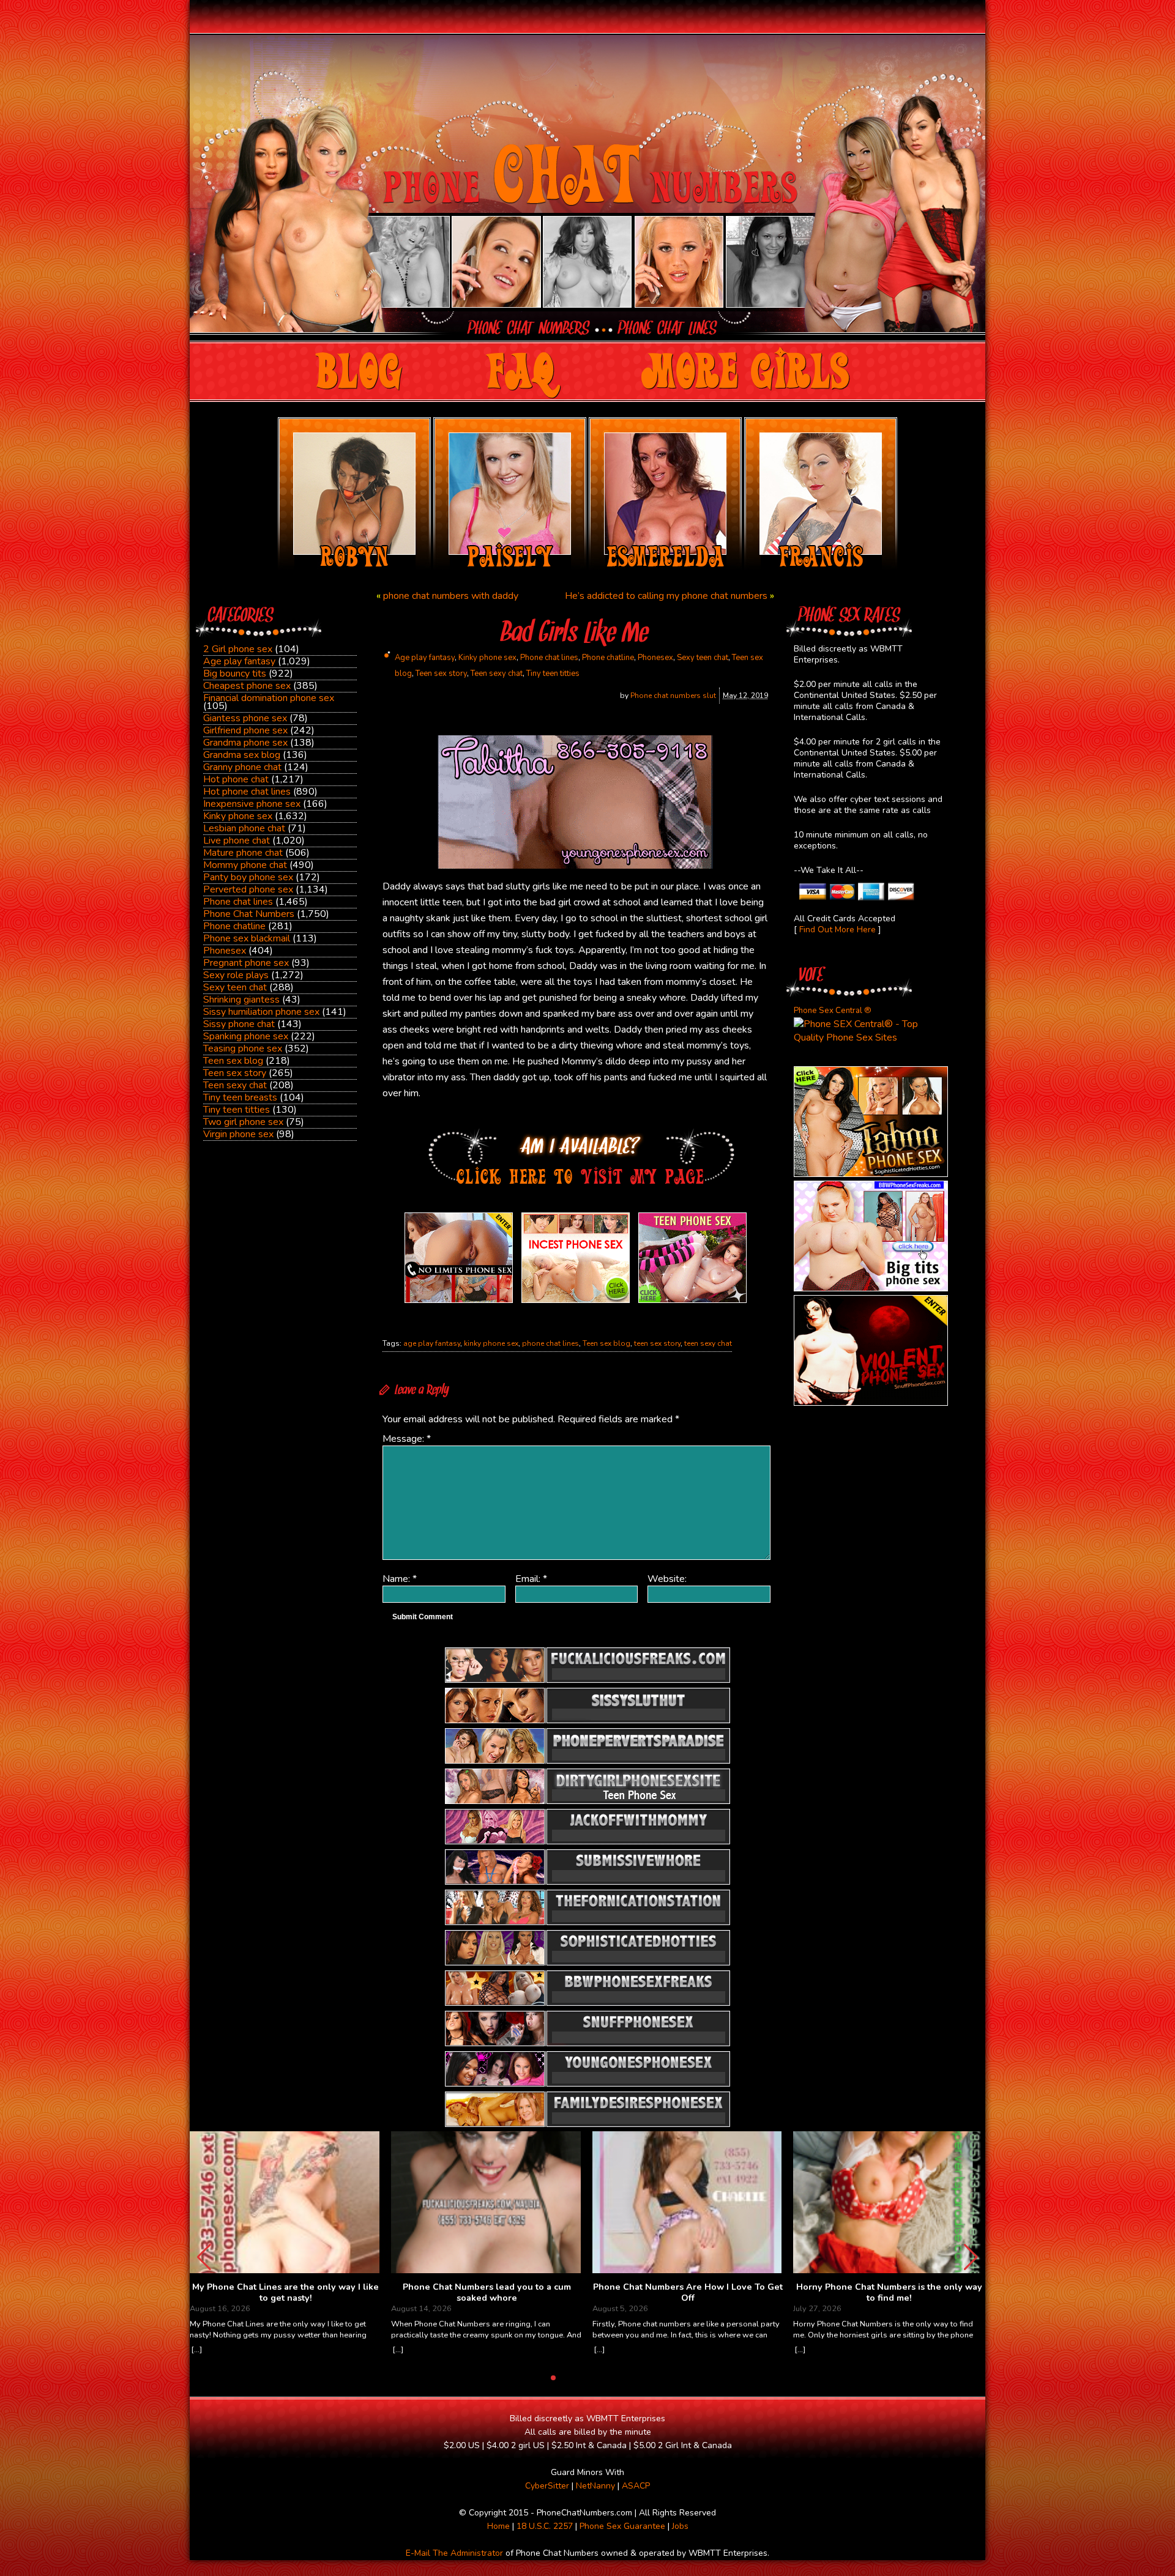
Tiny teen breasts (240, 1097)
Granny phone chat (242, 767)
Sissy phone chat (239, 1024)
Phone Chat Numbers (249, 914)
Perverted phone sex (248, 889)
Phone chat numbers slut (673, 696)
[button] (971, 2257)
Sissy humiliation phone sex (261, 1012)
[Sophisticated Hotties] (871, 1174)
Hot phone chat (236, 779)
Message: (407, 1439)
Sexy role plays (236, 975)
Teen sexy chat (235, 1085)
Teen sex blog (233, 1061)
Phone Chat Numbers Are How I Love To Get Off (688, 2292)
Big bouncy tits (235, 674)
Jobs (680, 2526)
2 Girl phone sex (238, 649)
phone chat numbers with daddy (451, 596)
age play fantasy (432, 1343)
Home (498, 2526)
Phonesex (225, 951)
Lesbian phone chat (244, 828)
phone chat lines (550, 1343)
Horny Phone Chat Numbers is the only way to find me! (889, 2292)
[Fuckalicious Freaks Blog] (459, 1303)
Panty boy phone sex (248, 877)
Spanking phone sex (246, 1036)
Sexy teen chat (235, 987)
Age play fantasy (239, 661)
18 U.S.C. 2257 (545, 2526)
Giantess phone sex (245, 718)
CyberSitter (547, 2486)
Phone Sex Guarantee (622, 2526)
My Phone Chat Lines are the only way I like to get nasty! (285, 2292)
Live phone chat (237, 841)
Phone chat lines (238, 902)
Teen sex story (235, 1073)
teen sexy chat (708, 1343)
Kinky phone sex (238, 816)
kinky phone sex (491, 1343)
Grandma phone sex (245, 743)
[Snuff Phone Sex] (871, 1403)
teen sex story (657, 1343)
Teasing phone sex (243, 1049)
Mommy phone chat (245, 865)
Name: (400, 1579)
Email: (531, 1579)
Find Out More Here (837, 930)
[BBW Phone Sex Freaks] (871, 1288)
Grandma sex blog (242, 755)
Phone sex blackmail (247, 938)
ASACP (636, 2486)
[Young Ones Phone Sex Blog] (692, 1303)
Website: (667, 1579)
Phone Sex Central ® (833, 1011)
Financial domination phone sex (269, 698)
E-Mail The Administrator (454, 2553)
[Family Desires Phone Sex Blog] (576, 1303)
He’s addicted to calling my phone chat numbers (666, 596)
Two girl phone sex (243, 1122)
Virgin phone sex (238, 1134)
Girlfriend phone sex (245, 730)
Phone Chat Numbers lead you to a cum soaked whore (487, 2292)
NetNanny (595, 2486)
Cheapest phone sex (247, 686)
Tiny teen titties (237, 1110)
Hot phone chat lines (247, 792)
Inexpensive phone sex (252, 804)
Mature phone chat (243, 853)
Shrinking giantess (241, 1000)
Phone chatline (234, 926)
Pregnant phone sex (246, 963)
